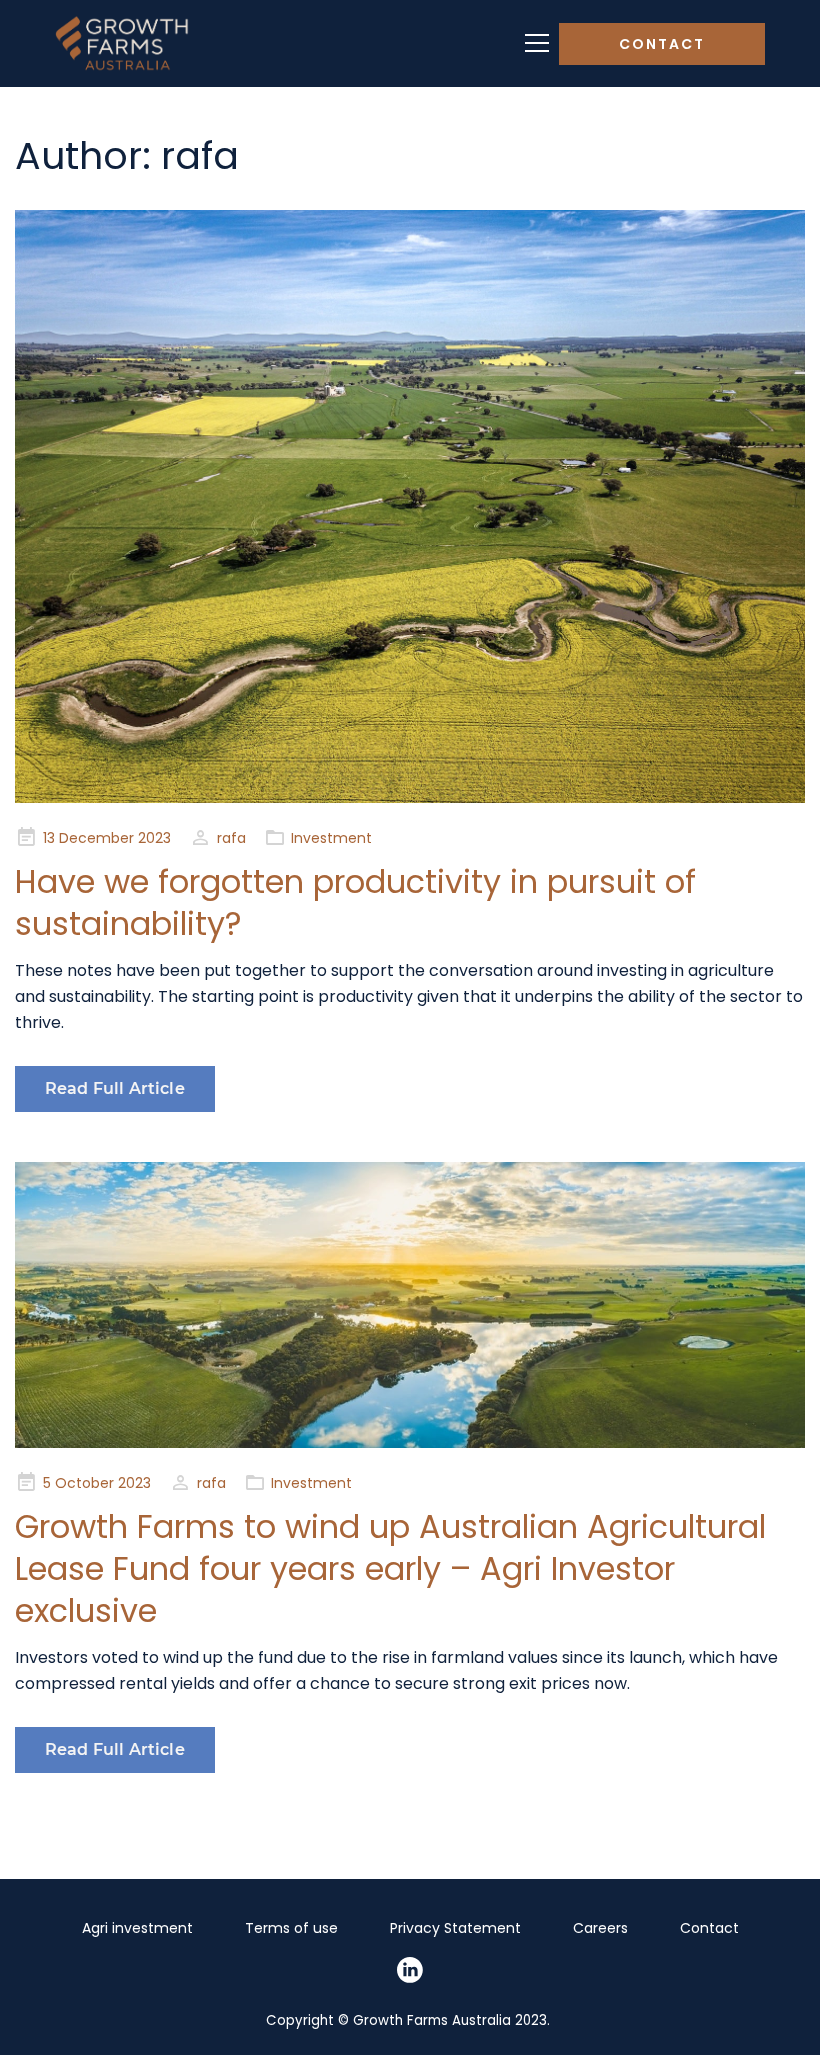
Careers (600, 1928)
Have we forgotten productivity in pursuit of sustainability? (355, 902)
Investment (331, 838)
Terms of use (291, 1928)
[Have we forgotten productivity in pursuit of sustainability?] (410, 506)
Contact (662, 44)
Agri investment (137, 1928)
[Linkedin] (410, 1970)
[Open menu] (537, 43)
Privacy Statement (455, 1928)
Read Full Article (115, 1088)
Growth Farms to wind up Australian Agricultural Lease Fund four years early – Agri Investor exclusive (390, 1568)
